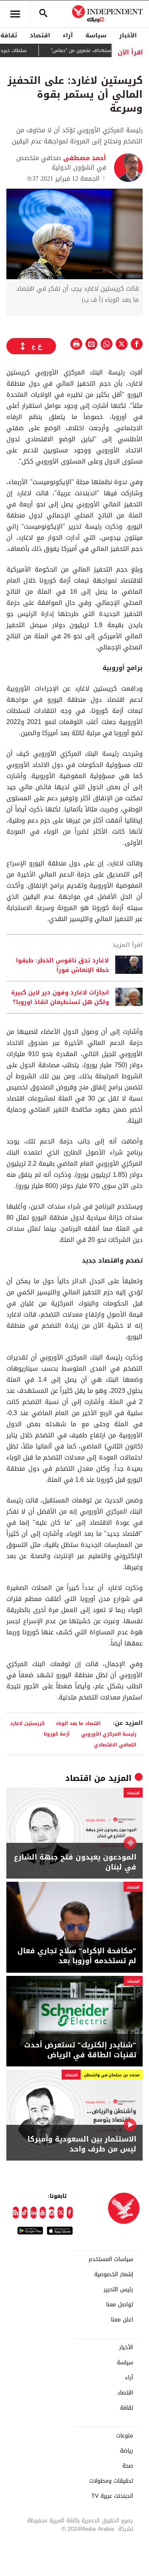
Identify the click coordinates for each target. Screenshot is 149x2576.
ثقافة (127, 2408)
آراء (68, 35)
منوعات (125, 2436)
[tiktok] (25, 2213)
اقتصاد (40, 35)
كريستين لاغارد (27, 1723)
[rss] (16, 2213)
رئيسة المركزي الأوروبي (109, 1734)
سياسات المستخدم (111, 2259)
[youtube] (43, 2213)
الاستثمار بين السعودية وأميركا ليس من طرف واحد (82, 2144)
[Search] (43, 14)
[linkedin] (34, 2213)
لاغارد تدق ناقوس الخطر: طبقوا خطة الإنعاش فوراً (62, 965)
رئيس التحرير (118, 2290)
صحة (128, 2466)
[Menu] (15, 14)
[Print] (76, 344)
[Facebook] (70, 2213)
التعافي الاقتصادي (115, 1745)
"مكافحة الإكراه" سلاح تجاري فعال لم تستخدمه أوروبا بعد (77, 1956)
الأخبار (128, 35)
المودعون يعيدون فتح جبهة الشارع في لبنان (75, 1862)
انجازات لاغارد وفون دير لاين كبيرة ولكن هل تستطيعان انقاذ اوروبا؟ (60, 997)
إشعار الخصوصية (114, 2275)
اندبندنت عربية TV (112, 2496)
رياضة (127, 2451)
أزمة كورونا (57, 1734)
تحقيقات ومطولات (111, 2481)
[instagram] (52, 2213)
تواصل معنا (120, 2305)
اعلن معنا (122, 2320)
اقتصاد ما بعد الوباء (78, 1723)
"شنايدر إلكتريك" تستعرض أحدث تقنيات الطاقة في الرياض (80, 2050)
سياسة (96, 35)
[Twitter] (61, 2213)
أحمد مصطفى (84, 158)
